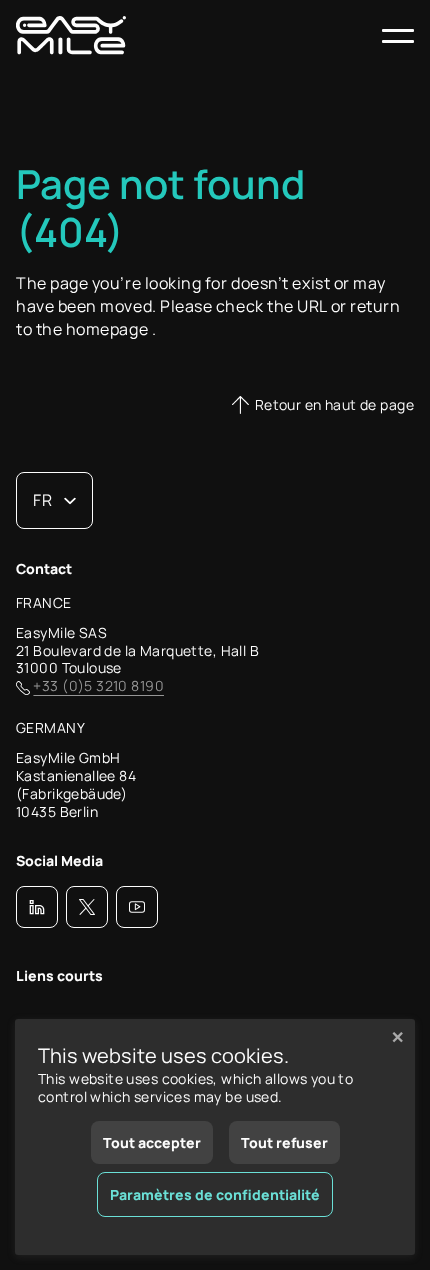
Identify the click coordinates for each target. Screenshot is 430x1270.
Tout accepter (152, 1142)
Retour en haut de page (334, 404)
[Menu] (398, 36)
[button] (37, 907)
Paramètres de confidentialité (215, 1194)
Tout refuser (284, 1142)
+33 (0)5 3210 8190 (98, 686)
